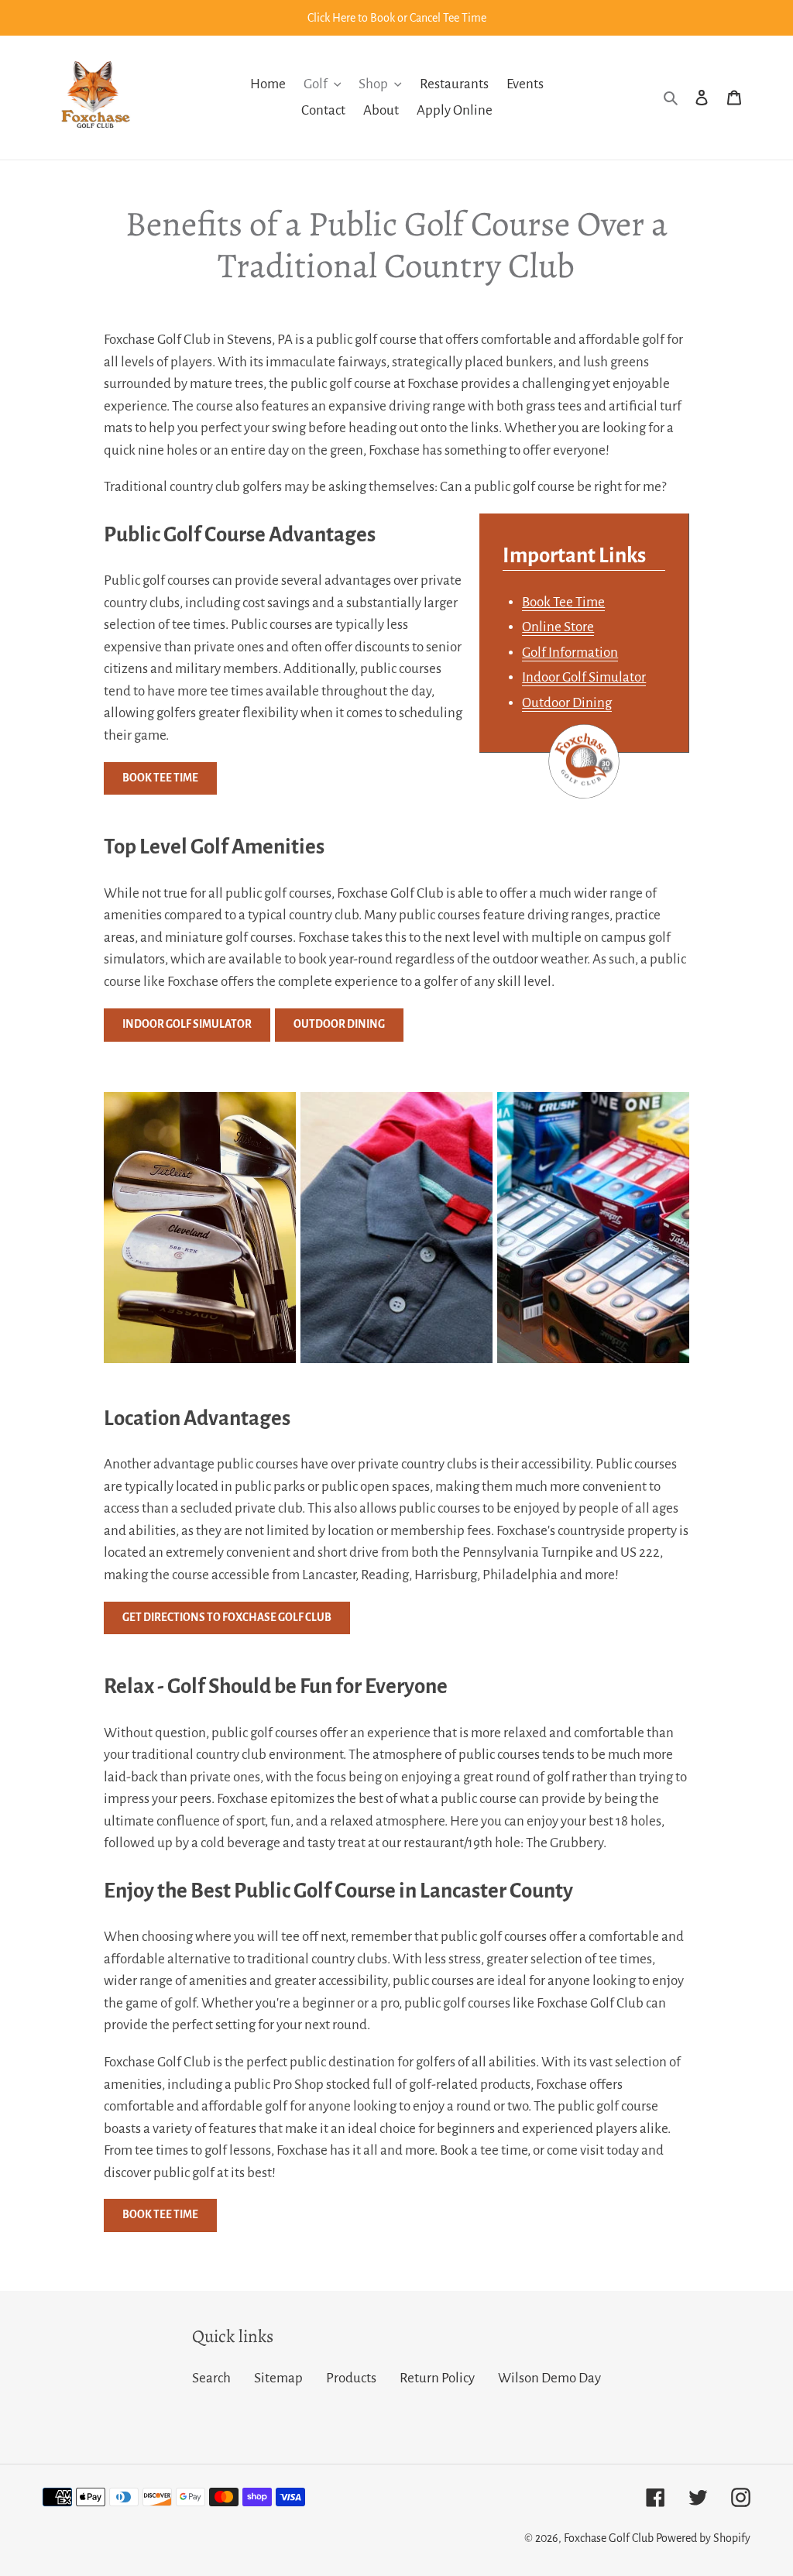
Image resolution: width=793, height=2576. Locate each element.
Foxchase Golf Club (609, 2538)
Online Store (558, 627)
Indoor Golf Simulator (584, 677)
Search (211, 2378)
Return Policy (437, 2378)
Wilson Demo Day (549, 2378)
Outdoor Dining (567, 703)
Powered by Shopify (703, 2538)
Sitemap (278, 2378)
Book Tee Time (563, 602)
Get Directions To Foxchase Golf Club (227, 1618)
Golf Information (570, 653)
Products (351, 2378)
